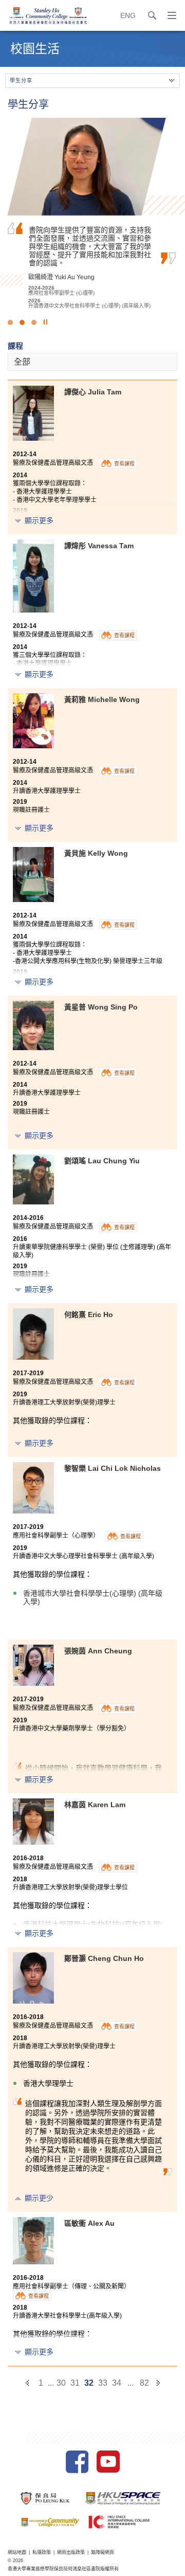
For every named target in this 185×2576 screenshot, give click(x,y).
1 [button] (10, 322)
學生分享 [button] (21, 80)
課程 (15, 346)
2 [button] (22, 322)
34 (117, 2383)
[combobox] (92, 362)
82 (144, 2383)
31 (75, 2383)
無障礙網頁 (103, 2552)
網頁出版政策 (71, 2552)
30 (61, 2383)
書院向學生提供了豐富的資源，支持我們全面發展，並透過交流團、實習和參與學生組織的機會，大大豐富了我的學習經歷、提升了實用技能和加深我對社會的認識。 (90, 246)
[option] (92, 213)
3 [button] (34, 322)
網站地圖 (17, 2552)
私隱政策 (42, 2552)
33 (103, 2383)
